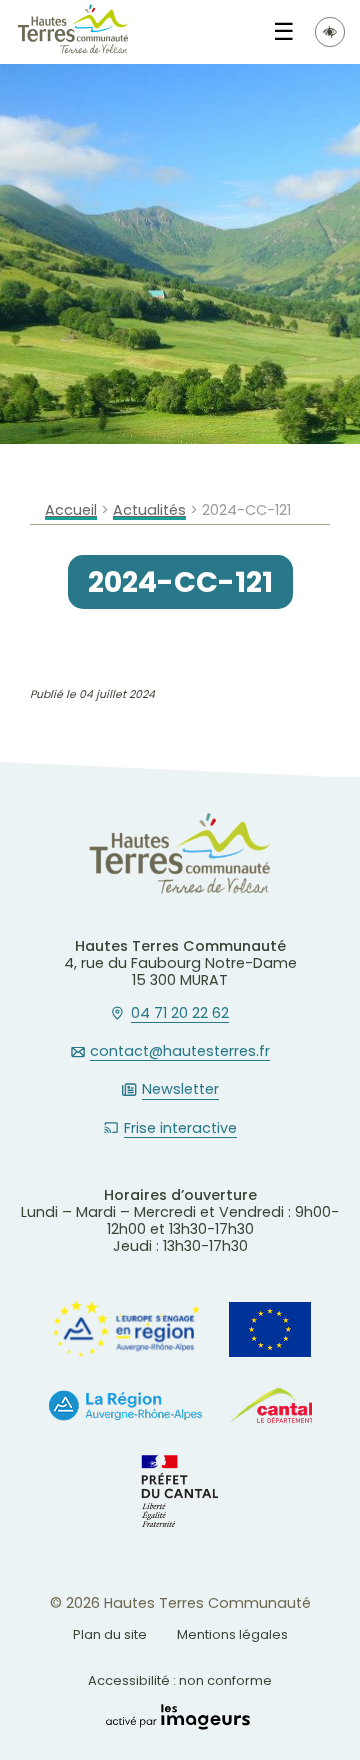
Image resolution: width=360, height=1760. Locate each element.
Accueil (71, 510)
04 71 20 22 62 (180, 1014)
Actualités (149, 510)
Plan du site (110, 1634)
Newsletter (180, 1090)
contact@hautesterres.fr (180, 1052)
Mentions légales (232, 1634)
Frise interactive (180, 1129)
